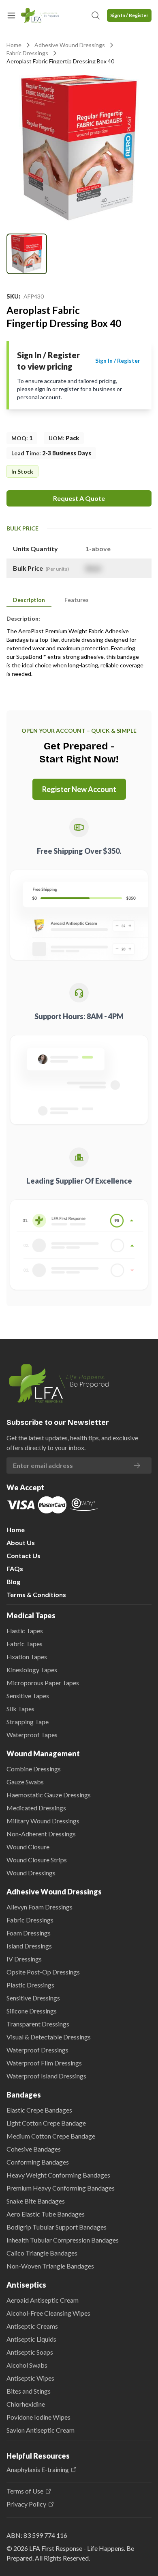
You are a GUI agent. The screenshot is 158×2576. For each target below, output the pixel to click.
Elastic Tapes (25, 1631)
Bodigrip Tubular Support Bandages (57, 2227)
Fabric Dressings (27, 53)
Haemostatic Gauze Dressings (49, 1795)
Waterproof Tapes (32, 1735)
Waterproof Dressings (37, 2050)
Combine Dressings (34, 1769)
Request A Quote (79, 498)
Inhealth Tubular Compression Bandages (63, 2240)
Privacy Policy (26, 2504)
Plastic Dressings (30, 1985)
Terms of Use (25, 2491)
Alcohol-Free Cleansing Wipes (48, 2313)
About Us (21, 1542)
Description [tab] (29, 600)
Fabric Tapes (25, 1644)
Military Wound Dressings (43, 1821)
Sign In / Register (129, 15)
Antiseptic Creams (32, 2326)
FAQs (15, 1568)
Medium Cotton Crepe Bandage (51, 2136)
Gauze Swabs (25, 1782)
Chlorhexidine (26, 2404)
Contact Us (23, 1555)
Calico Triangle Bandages (42, 2253)
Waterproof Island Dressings (46, 2076)
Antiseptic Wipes (30, 2378)
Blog (13, 1581)
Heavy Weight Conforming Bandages (58, 2175)
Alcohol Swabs (27, 2365)
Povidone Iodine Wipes (38, 2417)
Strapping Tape (28, 1722)
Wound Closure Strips (37, 1860)
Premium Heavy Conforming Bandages (61, 2188)
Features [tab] (77, 600)
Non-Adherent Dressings (41, 1834)
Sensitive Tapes (28, 1696)
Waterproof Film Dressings (44, 2063)
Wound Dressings (31, 1873)
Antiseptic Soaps (30, 2352)
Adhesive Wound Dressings (70, 45)
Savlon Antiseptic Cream (41, 2430)
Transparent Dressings (38, 2024)
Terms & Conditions (36, 1594)
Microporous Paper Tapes (43, 1683)
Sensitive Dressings (33, 1998)
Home (14, 45)
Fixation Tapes (27, 1657)
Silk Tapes (20, 1709)
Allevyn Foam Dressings (39, 1907)
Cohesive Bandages (34, 2149)
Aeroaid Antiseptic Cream (43, 2300)
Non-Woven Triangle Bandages (50, 2266)
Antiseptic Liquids (31, 2339)
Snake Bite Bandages (36, 2201)
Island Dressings (29, 1946)
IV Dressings (24, 1959)
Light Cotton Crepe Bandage (46, 2123)
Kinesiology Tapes (32, 1670)
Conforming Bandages (38, 2162)
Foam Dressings (29, 1933)
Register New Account (79, 789)
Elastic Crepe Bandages (39, 2110)
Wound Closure (28, 1847)
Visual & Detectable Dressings (49, 2037)
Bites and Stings (29, 2391)
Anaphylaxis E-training (38, 2470)
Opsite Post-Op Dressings (43, 1972)
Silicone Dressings (32, 2011)
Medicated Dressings (36, 1808)
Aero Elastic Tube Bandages (46, 2214)
